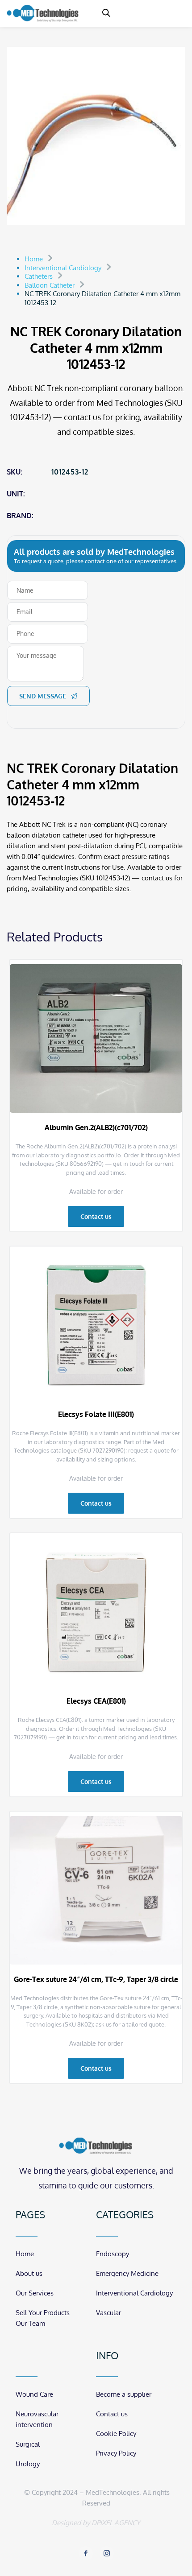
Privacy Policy (116, 2453)
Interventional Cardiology (134, 2293)
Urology (28, 2464)
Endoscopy (113, 2254)
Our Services (35, 2293)
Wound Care (34, 2394)
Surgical (28, 2444)
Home (25, 2254)
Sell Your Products (43, 2313)
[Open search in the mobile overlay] (106, 13)
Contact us (112, 2414)
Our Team (30, 2323)
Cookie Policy (116, 2434)
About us (29, 2273)
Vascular (109, 2313)
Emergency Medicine (127, 2273)
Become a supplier (124, 2394)
